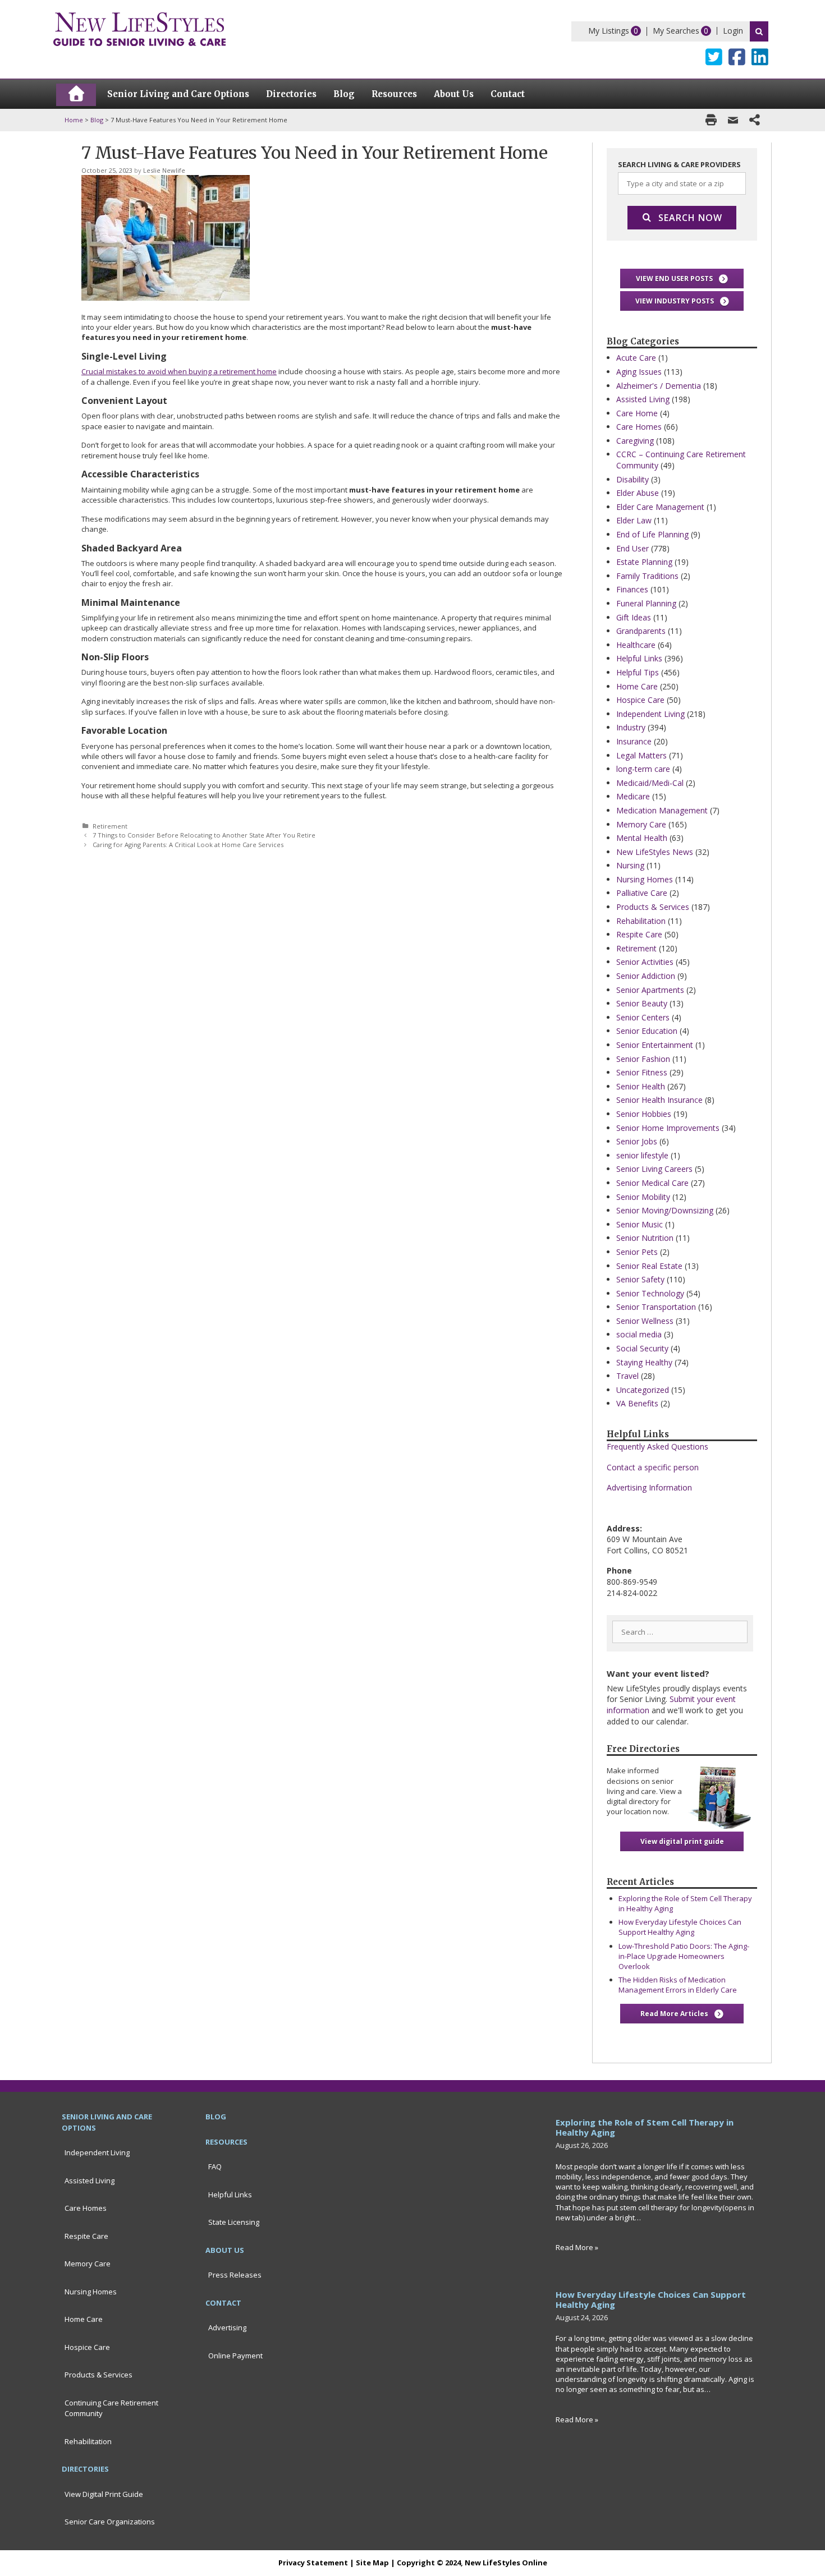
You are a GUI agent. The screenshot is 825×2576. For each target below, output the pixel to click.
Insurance (634, 741)
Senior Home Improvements (668, 1128)
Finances (632, 589)
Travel (627, 1376)
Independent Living (650, 714)
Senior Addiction (646, 976)
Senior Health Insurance (659, 1100)
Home (74, 120)
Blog (97, 120)
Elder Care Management (660, 507)
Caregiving (635, 441)
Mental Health (642, 838)
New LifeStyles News (655, 852)
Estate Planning (644, 562)
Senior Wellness (645, 1321)
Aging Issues (639, 372)
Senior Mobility (643, 1197)
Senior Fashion (643, 1059)
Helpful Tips (638, 672)
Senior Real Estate (649, 1266)
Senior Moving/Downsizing (665, 1210)
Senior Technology (650, 1293)
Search (759, 31)
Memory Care (641, 824)
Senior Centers (643, 1017)
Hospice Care (640, 700)
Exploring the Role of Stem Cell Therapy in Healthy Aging (645, 2127)
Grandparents (641, 631)
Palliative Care (642, 893)
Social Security (642, 1348)
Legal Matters (641, 755)
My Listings (609, 31)
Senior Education (647, 1031)
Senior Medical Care (652, 1183)
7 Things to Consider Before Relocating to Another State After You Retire (204, 835)
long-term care (643, 769)
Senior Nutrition (645, 1238)
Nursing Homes (645, 879)
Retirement (110, 826)
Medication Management (662, 810)
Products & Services (653, 907)
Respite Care (639, 934)
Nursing (630, 865)
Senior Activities (645, 962)
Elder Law (634, 520)
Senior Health (641, 1086)
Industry (631, 727)
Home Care (637, 686)
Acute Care (636, 358)
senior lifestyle (642, 1155)
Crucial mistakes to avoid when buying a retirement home (179, 371)
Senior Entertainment (655, 1045)
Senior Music (640, 1224)
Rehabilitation (641, 921)
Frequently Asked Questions (657, 1446)
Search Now (690, 218)
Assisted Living (643, 399)
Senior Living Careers (654, 1169)
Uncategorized (643, 1390)
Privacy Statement (313, 2563)
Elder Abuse (638, 493)
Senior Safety (640, 1279)
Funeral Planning (646, 603)
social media (639, 1334)
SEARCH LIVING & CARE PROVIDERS (679, 164)
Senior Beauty (642, 1003)
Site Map (372, 2563)
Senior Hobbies (644, 1114)
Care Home (637, 413)
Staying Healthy (644, 1362)
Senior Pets (637, 1252)
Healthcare (636, 645)
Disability (632, 479)
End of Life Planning (652, 534)
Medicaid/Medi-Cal (650, 783)
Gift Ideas (634, 617)
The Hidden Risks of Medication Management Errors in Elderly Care (678, 1985)
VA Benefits (637, 1403)
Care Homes (639, 427)
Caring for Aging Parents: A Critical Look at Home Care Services (188, 845)
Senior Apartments (650, 990)
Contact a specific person (653, 1467)
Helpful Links (639, 658)
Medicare (633, 796)
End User (632, 548)
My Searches (676, 31)
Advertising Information (649, 1487)
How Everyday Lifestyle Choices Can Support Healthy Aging (680, 1927)
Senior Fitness (642, 1072)
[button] (682, 279)
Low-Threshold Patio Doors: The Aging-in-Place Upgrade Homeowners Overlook (684, 1956)
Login (733, 31)
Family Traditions (647, 576)
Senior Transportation (656, 1307)
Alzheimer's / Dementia (659, 386)
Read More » (577, 2247)
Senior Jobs (637, 1141)
